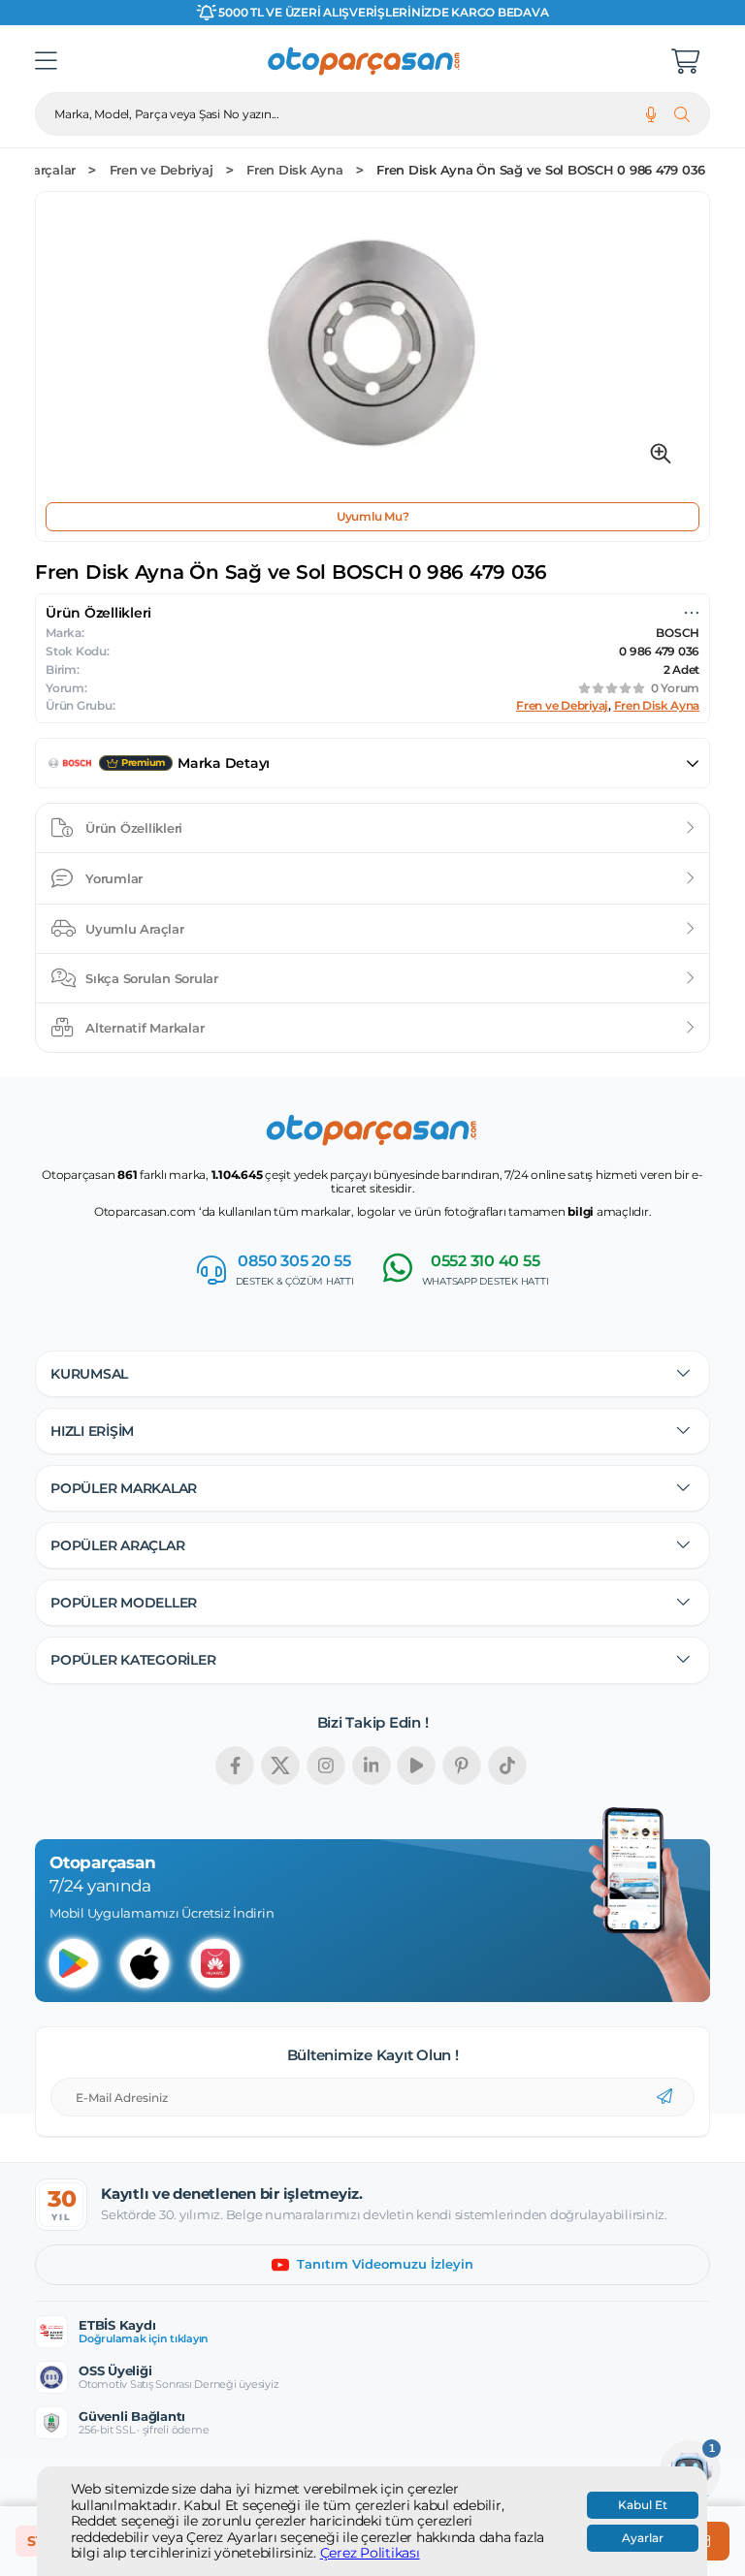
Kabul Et (643, 2505)
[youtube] (416, 1765)
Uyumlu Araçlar (135, 929)
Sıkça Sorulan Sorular (152, 978)
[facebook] (235, 1765)
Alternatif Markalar (145, 1028)
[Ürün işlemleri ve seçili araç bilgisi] (692, 613)
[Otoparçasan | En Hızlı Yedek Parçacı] (365, 61)
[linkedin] (372, 1765)
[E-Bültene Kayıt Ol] (664, 2097)
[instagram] (326, 1765)
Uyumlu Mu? (373, 516)
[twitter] (280, 1765)
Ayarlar (643, 2538)
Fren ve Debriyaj (162, 170)
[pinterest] (462, 1765)
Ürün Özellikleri (134, 828)
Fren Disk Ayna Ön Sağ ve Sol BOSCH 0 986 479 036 (541, 170)
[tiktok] (507, 1765)
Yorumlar (114, 878)
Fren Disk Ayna (295, 170)
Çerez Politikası (370, 2553)
